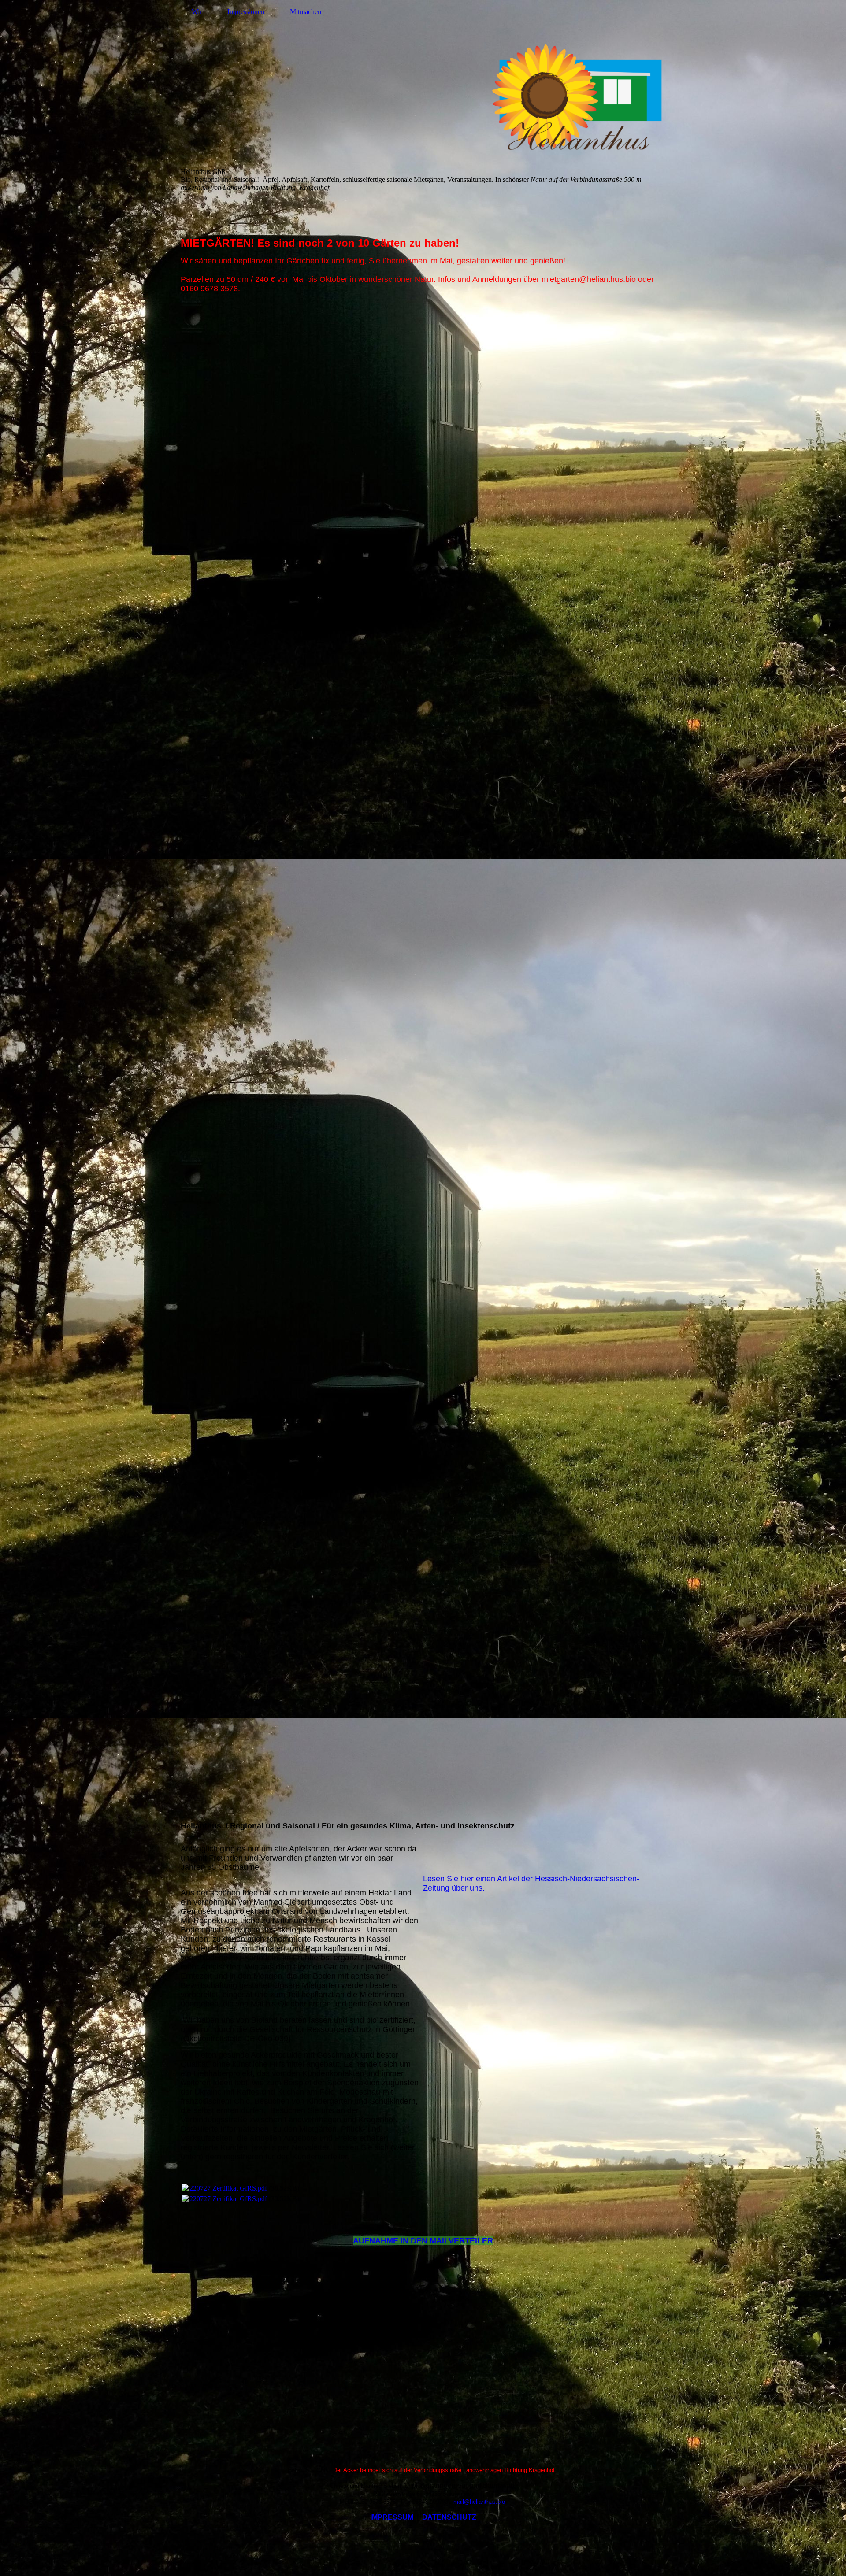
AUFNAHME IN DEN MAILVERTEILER (423, 2241)
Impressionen (246, 12)
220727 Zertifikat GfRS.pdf (228, 2188)
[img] (423, 99)
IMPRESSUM (392, 2517)
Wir (197, 12)
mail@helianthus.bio (477, 2502)
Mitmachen (306, 12)
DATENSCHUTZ (449, 2517)
